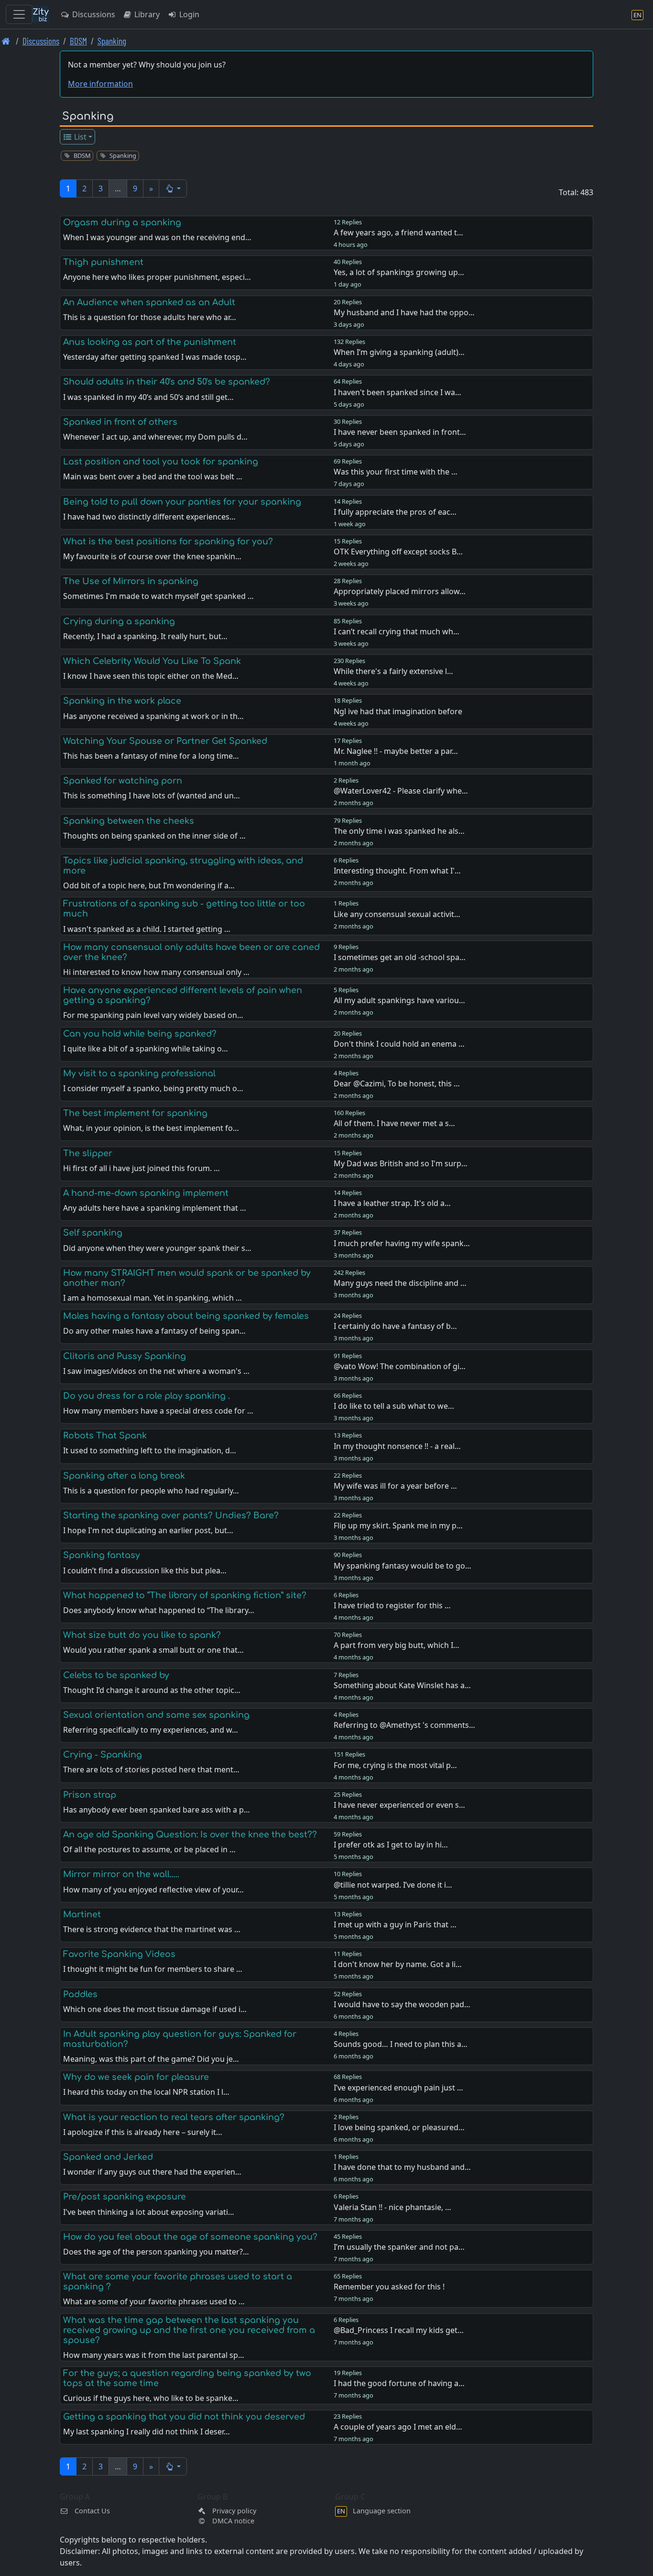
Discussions (93, 14)
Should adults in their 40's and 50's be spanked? (167, 382)
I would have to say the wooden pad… (402, 2004)
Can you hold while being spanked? (140, 1034)
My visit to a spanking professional (139, 1073)
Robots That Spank (105, 1436)
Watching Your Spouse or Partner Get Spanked (165, 741)
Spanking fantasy (102, 1555)
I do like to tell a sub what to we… (394, 1406)
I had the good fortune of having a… (399, 2383)
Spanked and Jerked (108, 2157)
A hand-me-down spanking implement (146, 1193)
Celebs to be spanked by (116, 1675)
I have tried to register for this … (392, 1605)
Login (188, 14)
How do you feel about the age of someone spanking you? (190, 2237)
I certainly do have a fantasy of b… (395, 1326)
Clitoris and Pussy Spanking (125, 1356)
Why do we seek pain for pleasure (136, 2077)
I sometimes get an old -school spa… (400, 957)
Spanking (112, 41)
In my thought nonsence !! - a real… (397, 1446)
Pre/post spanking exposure (125, 2197)
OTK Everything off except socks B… (398, 552)
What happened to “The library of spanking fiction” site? (185, 1595)
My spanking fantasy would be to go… (403, 1566)
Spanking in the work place (122, 701)
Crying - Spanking (103, 1755)
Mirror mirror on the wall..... (121, 1874)
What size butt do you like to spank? (142, 1635)
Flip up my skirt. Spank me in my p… (398, 1526)
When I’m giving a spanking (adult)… (399, 352)
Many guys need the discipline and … (400, 1283)
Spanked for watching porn (123, 781)
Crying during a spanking (119, 621)
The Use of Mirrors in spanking (131, 581)
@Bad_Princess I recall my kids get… (399, 2330)
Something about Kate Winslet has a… (402, 1685)
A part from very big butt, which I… (397, 1645)
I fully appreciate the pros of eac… (395, 512)
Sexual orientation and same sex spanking (156, 1715)
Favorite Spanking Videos (119, 1954)
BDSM (78, 41)
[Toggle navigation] (19, 14)
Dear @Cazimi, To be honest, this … (397, 1083)
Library (146, 14)
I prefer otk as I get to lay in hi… (391, 1845)
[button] (173, 188)
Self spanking (93, 1233)
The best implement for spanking (135, 1113)
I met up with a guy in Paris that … (395, 1924)
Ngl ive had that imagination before (398, 711)
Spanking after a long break (124, 1476)
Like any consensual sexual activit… (397, 914)
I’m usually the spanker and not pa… (399, 2247)
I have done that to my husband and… (402, 2167)
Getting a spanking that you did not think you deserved (184, 2417)
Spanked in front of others (120, 422)
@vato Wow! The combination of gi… (400, 1366)
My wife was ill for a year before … (395, 1486)
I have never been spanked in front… (400, 432)
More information (100, 84)
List (79, 137)
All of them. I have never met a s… (394, 1123)
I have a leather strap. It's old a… (392, 1203)
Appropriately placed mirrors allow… (400, 591)
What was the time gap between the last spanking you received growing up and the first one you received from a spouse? (189, 2330)
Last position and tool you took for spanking (161, 462)
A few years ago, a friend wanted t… (398, 232)
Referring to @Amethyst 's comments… (404, 1725)
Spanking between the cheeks (129, 821)
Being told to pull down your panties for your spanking (182, 502)
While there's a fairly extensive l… (393, 671)
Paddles (80, 1994)
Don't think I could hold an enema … (399, 1044)
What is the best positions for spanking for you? (168, 542)
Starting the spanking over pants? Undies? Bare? (171, 1515)
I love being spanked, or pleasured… (399, 2127)
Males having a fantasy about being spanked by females (186, 1316)
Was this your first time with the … (396, 472)
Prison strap (90, 1795)
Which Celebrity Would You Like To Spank (152, 661)
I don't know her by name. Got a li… (398, 1964)
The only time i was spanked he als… (399, 831)
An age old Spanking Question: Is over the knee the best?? (190, 1835)
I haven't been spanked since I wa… (397, 392)
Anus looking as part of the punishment (150, 342)
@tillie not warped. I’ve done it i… (393, 1885)
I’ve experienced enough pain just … (398, 2088)
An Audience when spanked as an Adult (149, 302)
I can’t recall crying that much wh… (397, 631)
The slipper (88, 1153)
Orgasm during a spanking (122, 222)
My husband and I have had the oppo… (404, 312)
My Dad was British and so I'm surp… (401, 1163)
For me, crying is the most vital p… (395, 1765)
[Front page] (6, 41)
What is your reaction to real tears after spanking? (174, 2117)
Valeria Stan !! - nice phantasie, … (392, 2207)
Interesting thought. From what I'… (397, 871)
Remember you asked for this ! (389, 2287)
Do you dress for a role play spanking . (147, 1396)
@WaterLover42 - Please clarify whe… (401, 791)
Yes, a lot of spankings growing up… (399, 272)
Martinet (82, 1914)
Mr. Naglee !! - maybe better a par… (396, 751)
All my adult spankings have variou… (399, 1000)
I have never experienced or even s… (399, 1805)
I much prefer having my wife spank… (402, 1243)
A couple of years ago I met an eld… (398, 2427)
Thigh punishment (103, 262)
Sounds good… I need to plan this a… (401, 2044)
